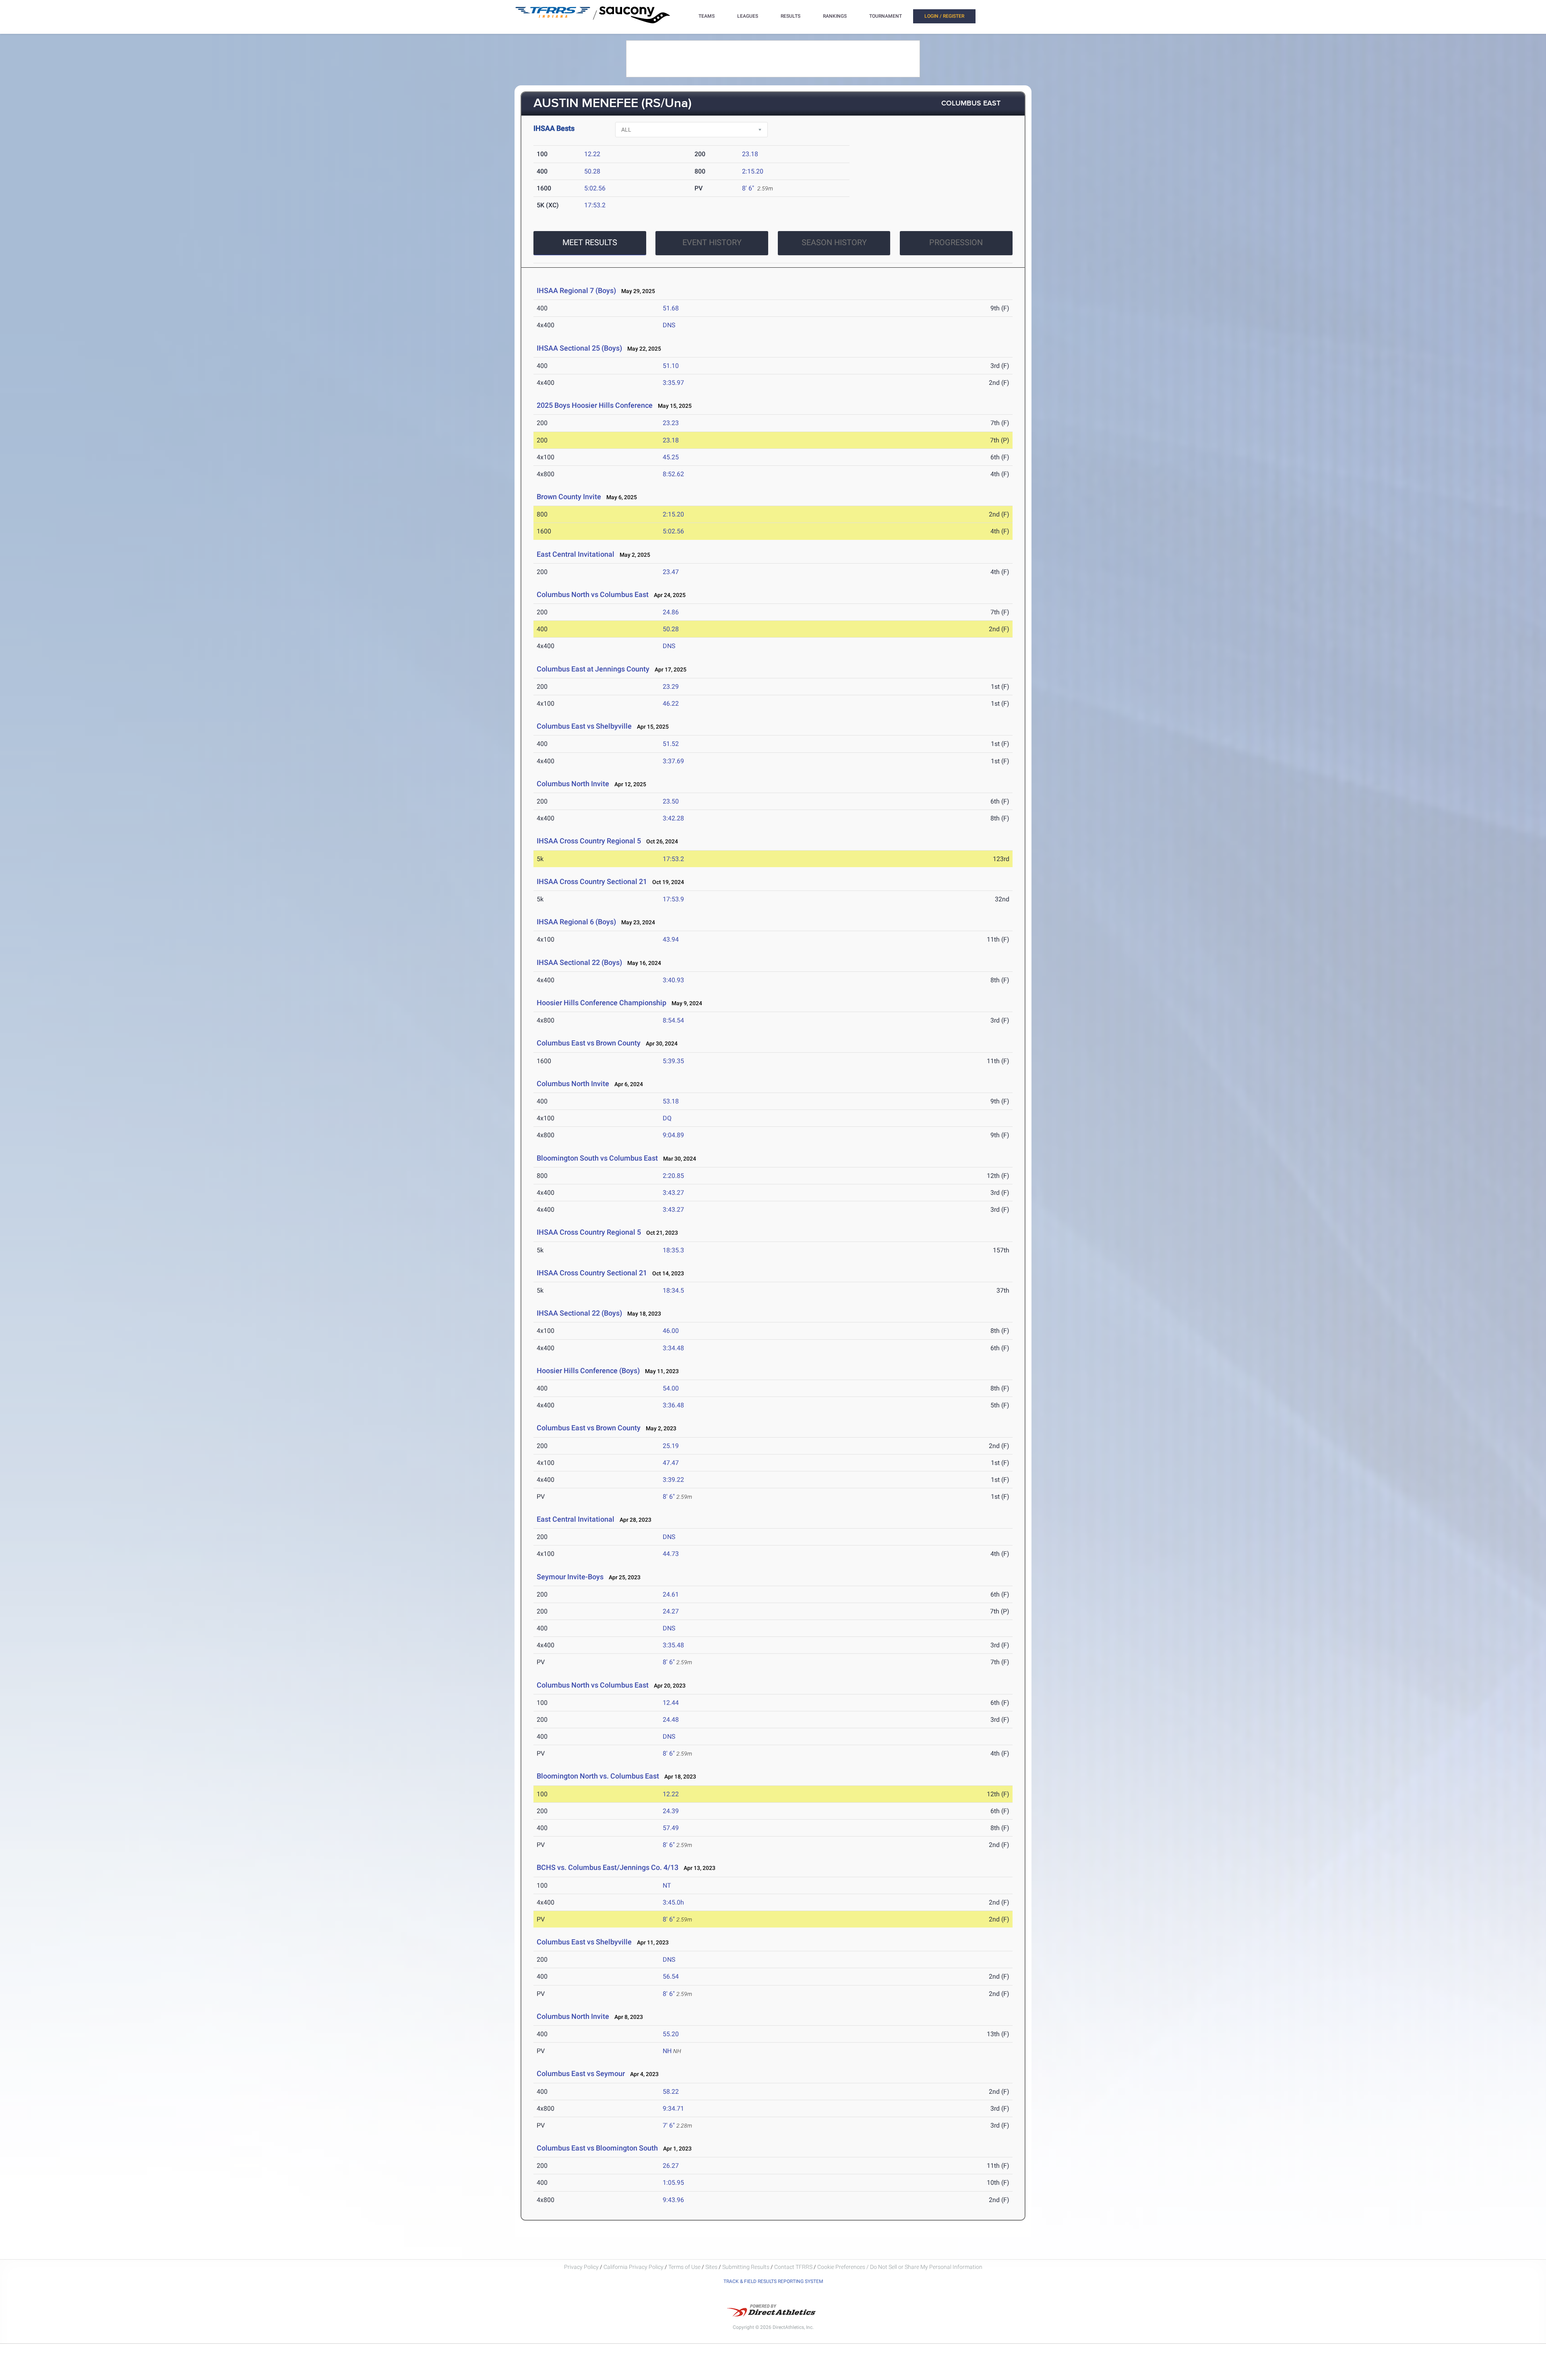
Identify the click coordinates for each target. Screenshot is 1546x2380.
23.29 (671, 687)
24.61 (671, 1594)
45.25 (671, 457)
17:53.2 (595, 205)
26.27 (671, 2166)
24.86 (671, 612)
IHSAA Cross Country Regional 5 (589, 841)
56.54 (671, 1976)
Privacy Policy (581, 2267)
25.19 (671, 1446)
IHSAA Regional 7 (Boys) (576, 290)
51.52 (671, 744)
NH (667, 2051)
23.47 (671, 572)
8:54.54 (673, 1020)
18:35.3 (673, 1250)
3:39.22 (673, 1480)
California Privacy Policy (633, 2267)
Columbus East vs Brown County (589, 1043)
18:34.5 (673, 1290)
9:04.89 (673, 1135)
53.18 (671, 1101)
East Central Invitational (576, 554)
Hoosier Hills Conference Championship (601, 1003)
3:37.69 (673, 761)
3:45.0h (673, 1902)
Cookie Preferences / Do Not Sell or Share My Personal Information (900, 2267)
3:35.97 (673, 383)
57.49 (671, 1828)
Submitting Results (746, 2267)
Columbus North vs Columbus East (593, 594)
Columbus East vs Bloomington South (597, 2148)
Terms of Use (684, 2267)
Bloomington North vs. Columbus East (598, 1776)
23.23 (671, 423)
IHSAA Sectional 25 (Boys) (579, 348)
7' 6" (669, 2125)
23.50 (671, 801)
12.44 (671, 1703)
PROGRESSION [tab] (956, 242)
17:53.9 (673, 899)
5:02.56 (595, 188)
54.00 (671, 1388)
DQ (667, 1118)
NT (667, 1885)
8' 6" (748, 188)
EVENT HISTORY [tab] (712, 242)
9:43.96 (673, 2200)
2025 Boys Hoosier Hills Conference (595, 405)
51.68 (671, 308)
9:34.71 (673, 2108)
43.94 (671, 939)
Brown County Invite (569, 497)
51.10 (671, 366)
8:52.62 (673, 474)
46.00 (671, 1331)
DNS (669, 325)
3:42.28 (673, 818)
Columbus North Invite (573, 784)
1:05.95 (673, 2183)
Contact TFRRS (794, 2267)
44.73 (671, 1554)
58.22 (671, 2092)
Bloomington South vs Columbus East (597, 1158)
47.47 (671, 1463)
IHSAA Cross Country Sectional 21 (592, 881)
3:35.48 (673, 1645)
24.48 (671, 1720)
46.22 (671, 703)
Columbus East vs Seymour (581, 2073)
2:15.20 (753, 171)
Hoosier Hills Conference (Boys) (588, 1371)
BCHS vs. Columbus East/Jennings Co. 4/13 (608, 1867)
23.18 (750, 154)
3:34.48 (673, 1348)
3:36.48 (673, 1405)
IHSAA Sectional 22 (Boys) (579, 962)
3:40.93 (673, 980)
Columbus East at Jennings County (593, 669)
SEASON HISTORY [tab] (834, 242)
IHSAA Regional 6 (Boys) (576, 922)
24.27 (671, 1611)
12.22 (592, 154)
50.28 (592, 171)
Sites (711, 2267)
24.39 (671, 1811)
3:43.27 (673, 1193)
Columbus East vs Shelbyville (584, 726)
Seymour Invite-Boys (570, 1577)
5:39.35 (673, 1061)
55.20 (671, 2034)
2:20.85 (673, 1176)
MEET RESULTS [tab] (590, 242)
